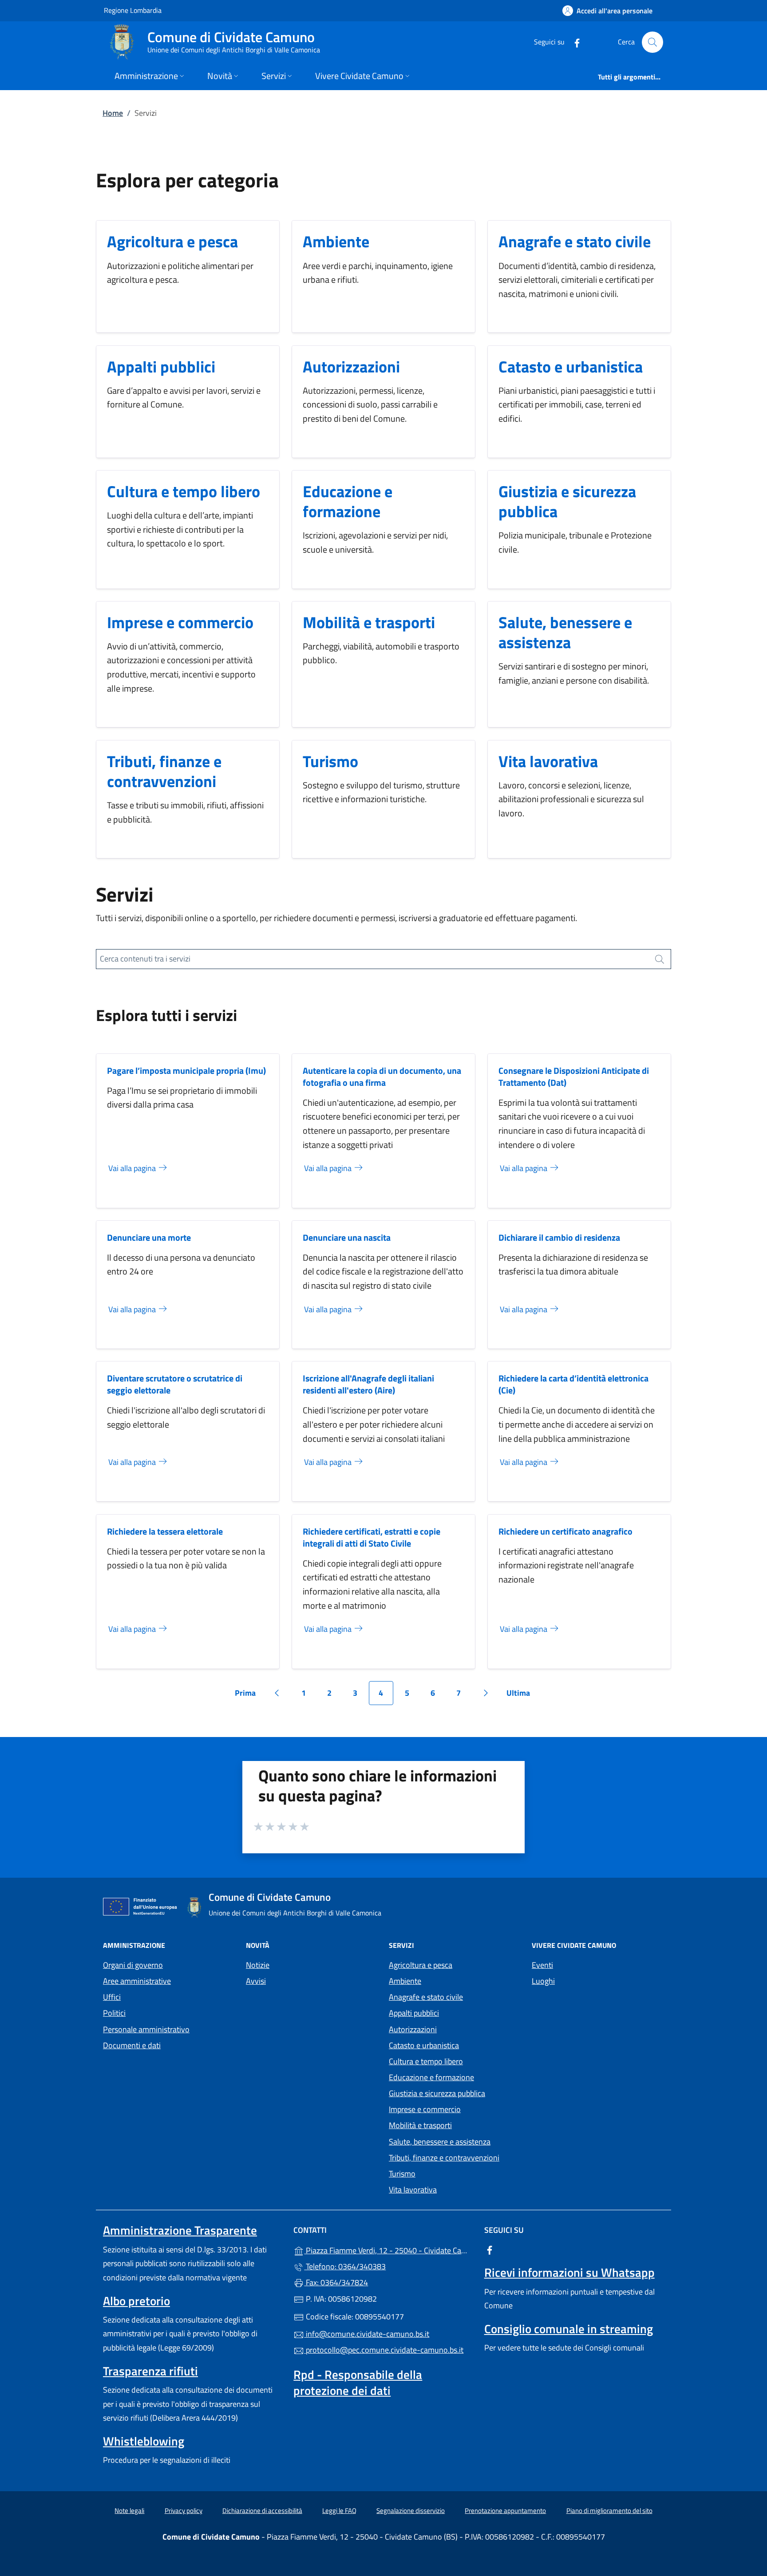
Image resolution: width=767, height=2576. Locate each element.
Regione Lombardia (133, 10)
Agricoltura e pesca (172, 241)
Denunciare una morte (149, 1237)
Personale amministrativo (146, 2029)
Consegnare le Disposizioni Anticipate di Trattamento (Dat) (574, 1076)
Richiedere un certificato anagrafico (565, 1531)
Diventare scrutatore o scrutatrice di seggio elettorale (175, 1384)
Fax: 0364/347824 (336, 2282)
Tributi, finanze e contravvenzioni (164, 771)
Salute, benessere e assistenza (565, 632)
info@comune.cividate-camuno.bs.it (367, 2334)
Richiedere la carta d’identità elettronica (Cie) (573, 1384)
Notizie (258, 1965)
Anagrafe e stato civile (575, 241)
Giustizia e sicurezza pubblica (567, 501)
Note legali (129, 2511)
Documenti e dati (132, 2045)
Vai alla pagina (133, 1168)
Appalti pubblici (161, 366)
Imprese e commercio (180, 622)
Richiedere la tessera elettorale (165, 1531)
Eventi (542, 1965)
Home (113, 113)
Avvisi (256, 1981)
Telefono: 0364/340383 (345, 2266)
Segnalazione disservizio (411, 2511)
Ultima (521, 1696)
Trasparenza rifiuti (150, 2371)
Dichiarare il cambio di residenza (559, 1237)
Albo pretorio (136, 2301)
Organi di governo (133, 1965)
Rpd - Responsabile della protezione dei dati (358, 2382)
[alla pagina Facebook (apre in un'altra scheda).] (573, 42)
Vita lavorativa (548, 761)
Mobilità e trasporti (369, 622)
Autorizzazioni (351, 366)
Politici (114, 2013)
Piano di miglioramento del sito (609, 2511)
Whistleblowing (144, 2441)
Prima (248, 1696)
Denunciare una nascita (347, 1237)
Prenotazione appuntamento (505, 2511)
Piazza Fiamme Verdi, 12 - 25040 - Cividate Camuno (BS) (389, 2250)
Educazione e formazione (348, 501)
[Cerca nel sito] (652, 42)
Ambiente (336, 241)
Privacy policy (184, 2511)
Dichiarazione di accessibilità (262, 2511)
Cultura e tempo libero (184, 491)
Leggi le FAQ (339, 2511)
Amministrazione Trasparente (180, 2230)
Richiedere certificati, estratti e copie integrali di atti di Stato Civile (372, 1537)
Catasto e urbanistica (571, 366)
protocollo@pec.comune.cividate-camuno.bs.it (384, 2350)
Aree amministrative (137, 1981)
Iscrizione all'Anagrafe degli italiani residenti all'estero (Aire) (368, 1384)
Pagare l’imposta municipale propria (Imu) (186, 1070)
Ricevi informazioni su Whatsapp (569, 2272)
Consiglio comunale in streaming (569, 2329)
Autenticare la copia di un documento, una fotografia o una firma (382, 1076)
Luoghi (543, 1981)
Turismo (330, 761)
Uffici (112, 1997)
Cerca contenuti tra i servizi (145, 959)
